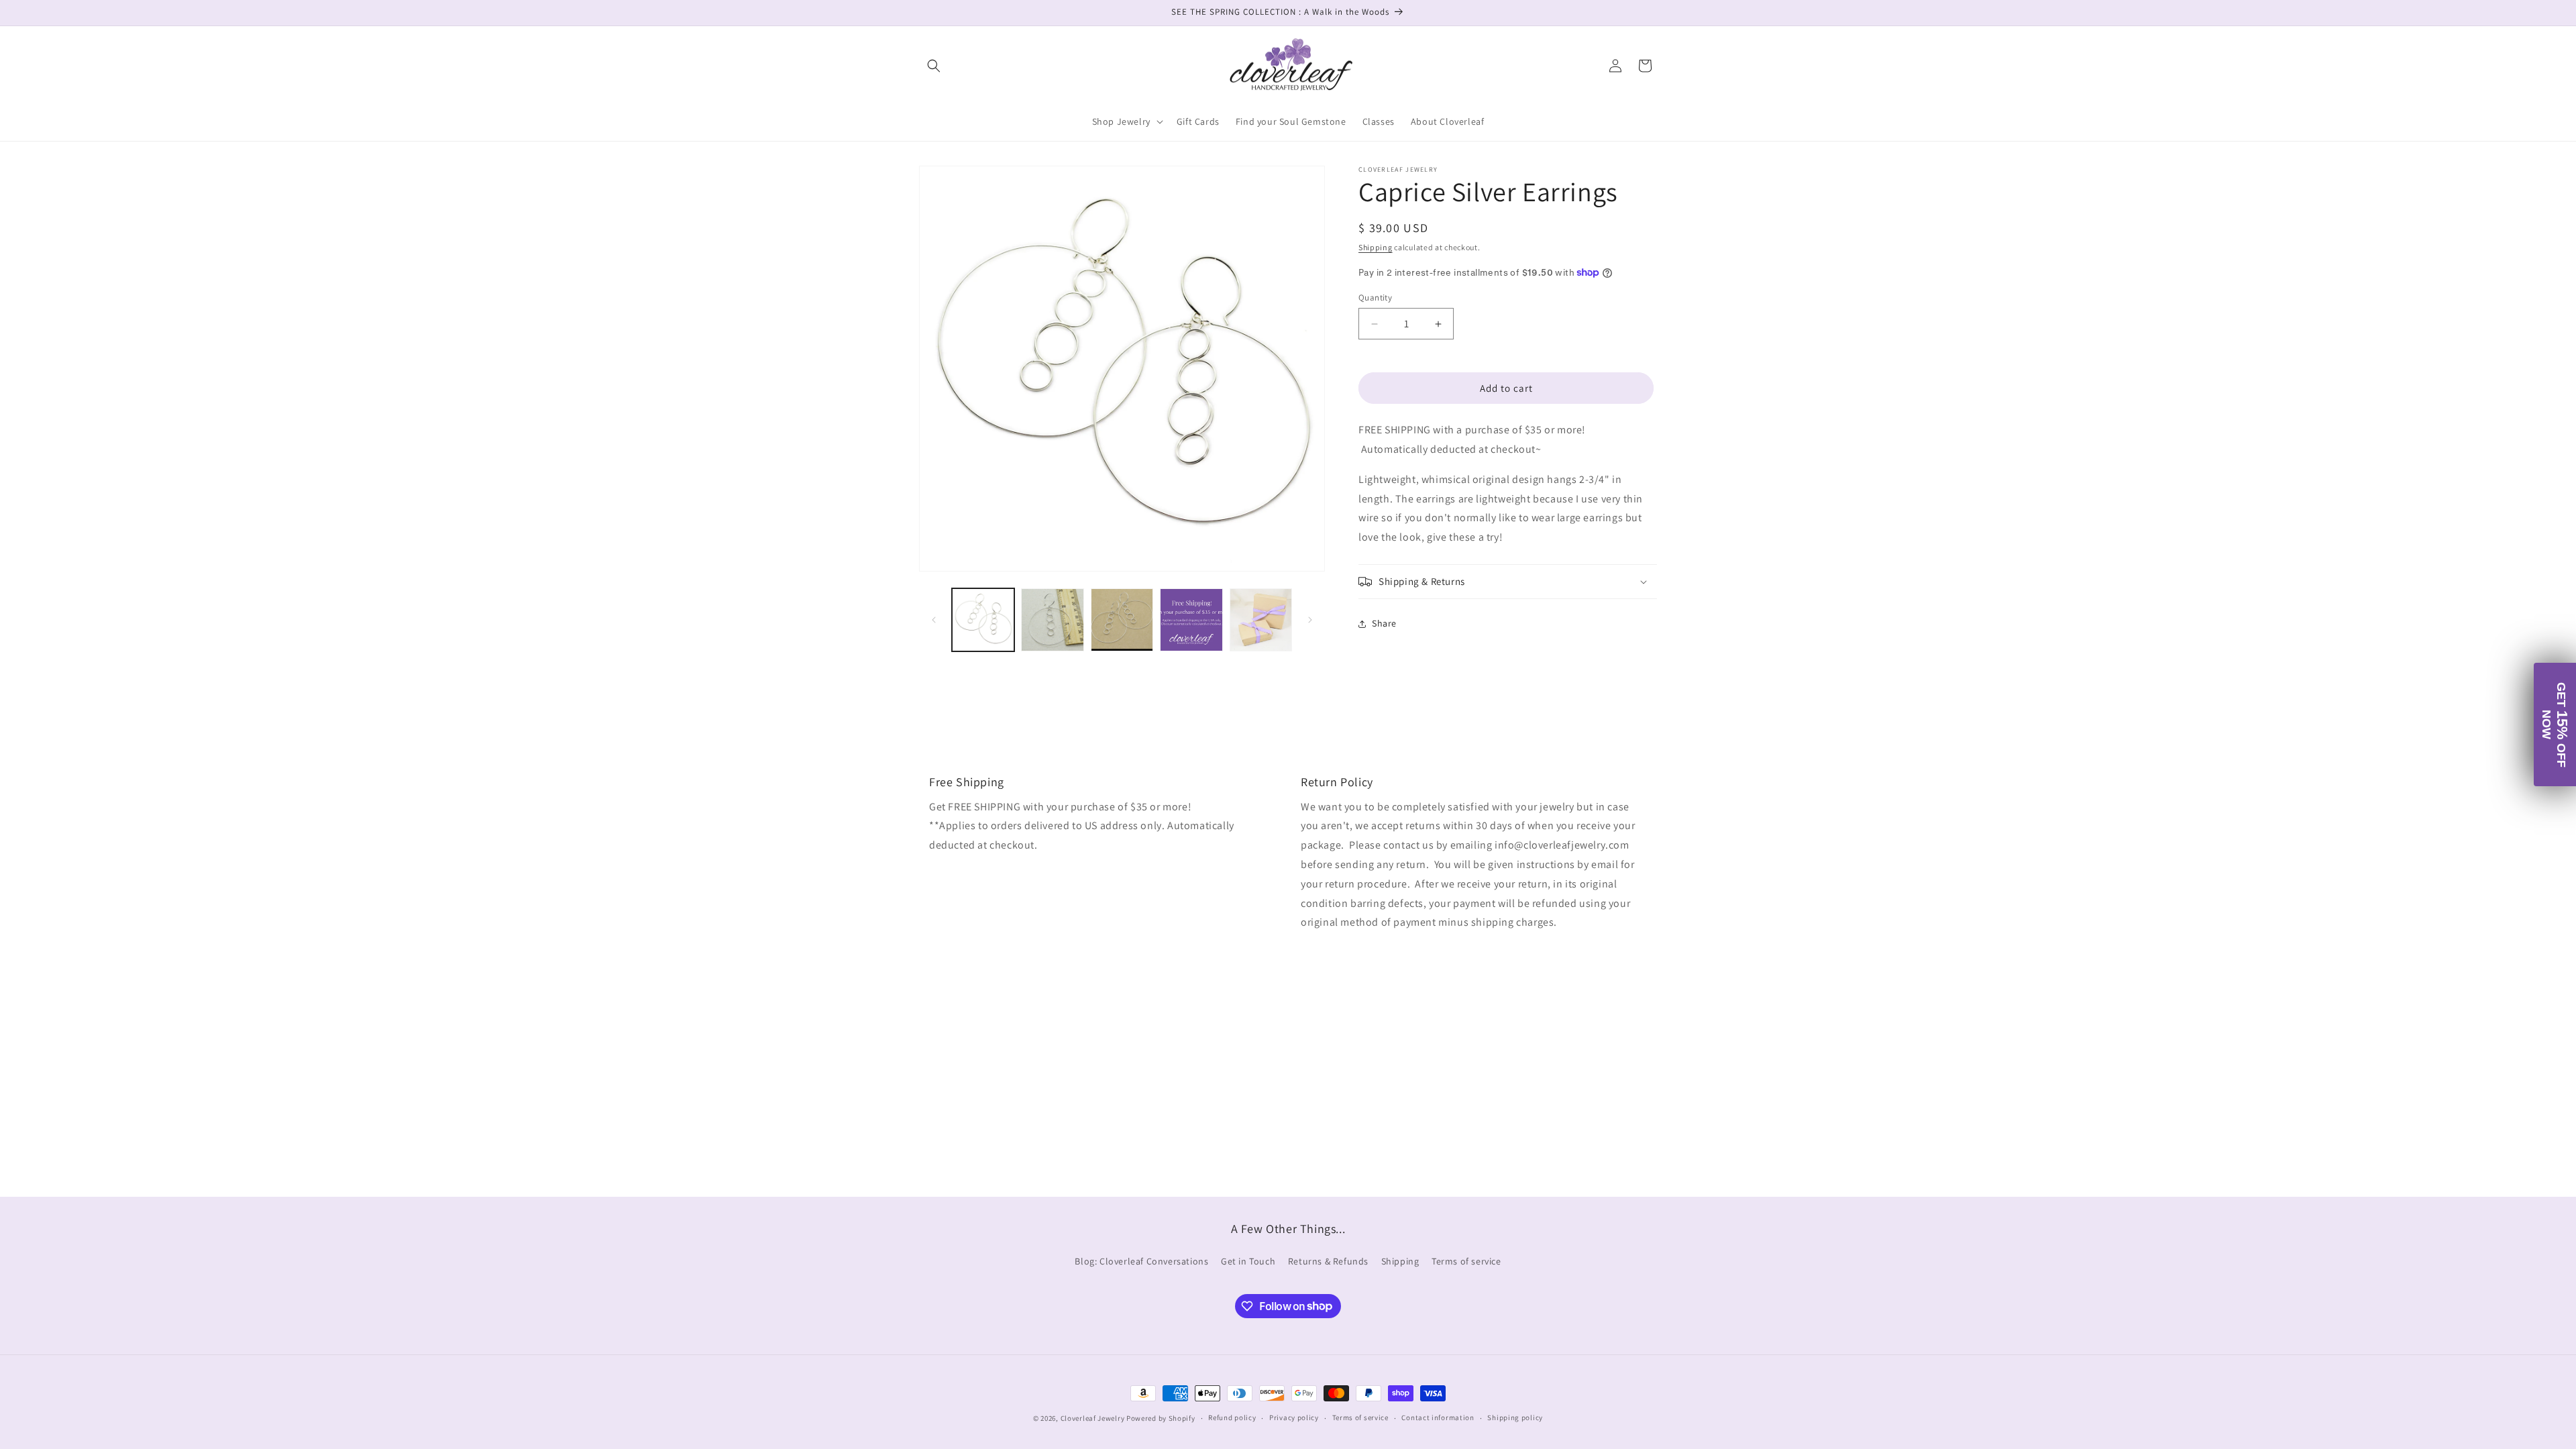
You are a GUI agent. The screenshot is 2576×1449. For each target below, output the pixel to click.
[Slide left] (934, 620)
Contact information (1438, 1417)
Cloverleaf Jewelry (1093, 1418)
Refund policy (1232, 1417)
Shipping (1376, 247)
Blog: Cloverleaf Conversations (1141, 1261)
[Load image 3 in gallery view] (1122, 620)
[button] (934, 66)
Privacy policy (1294, 1417)
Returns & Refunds (1328, 1261)
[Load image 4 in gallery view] (1191, 620)
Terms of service (1466, 1261)
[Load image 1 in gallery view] (983, 620)
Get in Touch (1248, 1261)
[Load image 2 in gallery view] (1052, 620)
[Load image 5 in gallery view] (1261, 620)
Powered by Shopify (1161, 1418)
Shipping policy (1515, 1417)
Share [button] (1384, 623)
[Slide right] (1310, 620)
